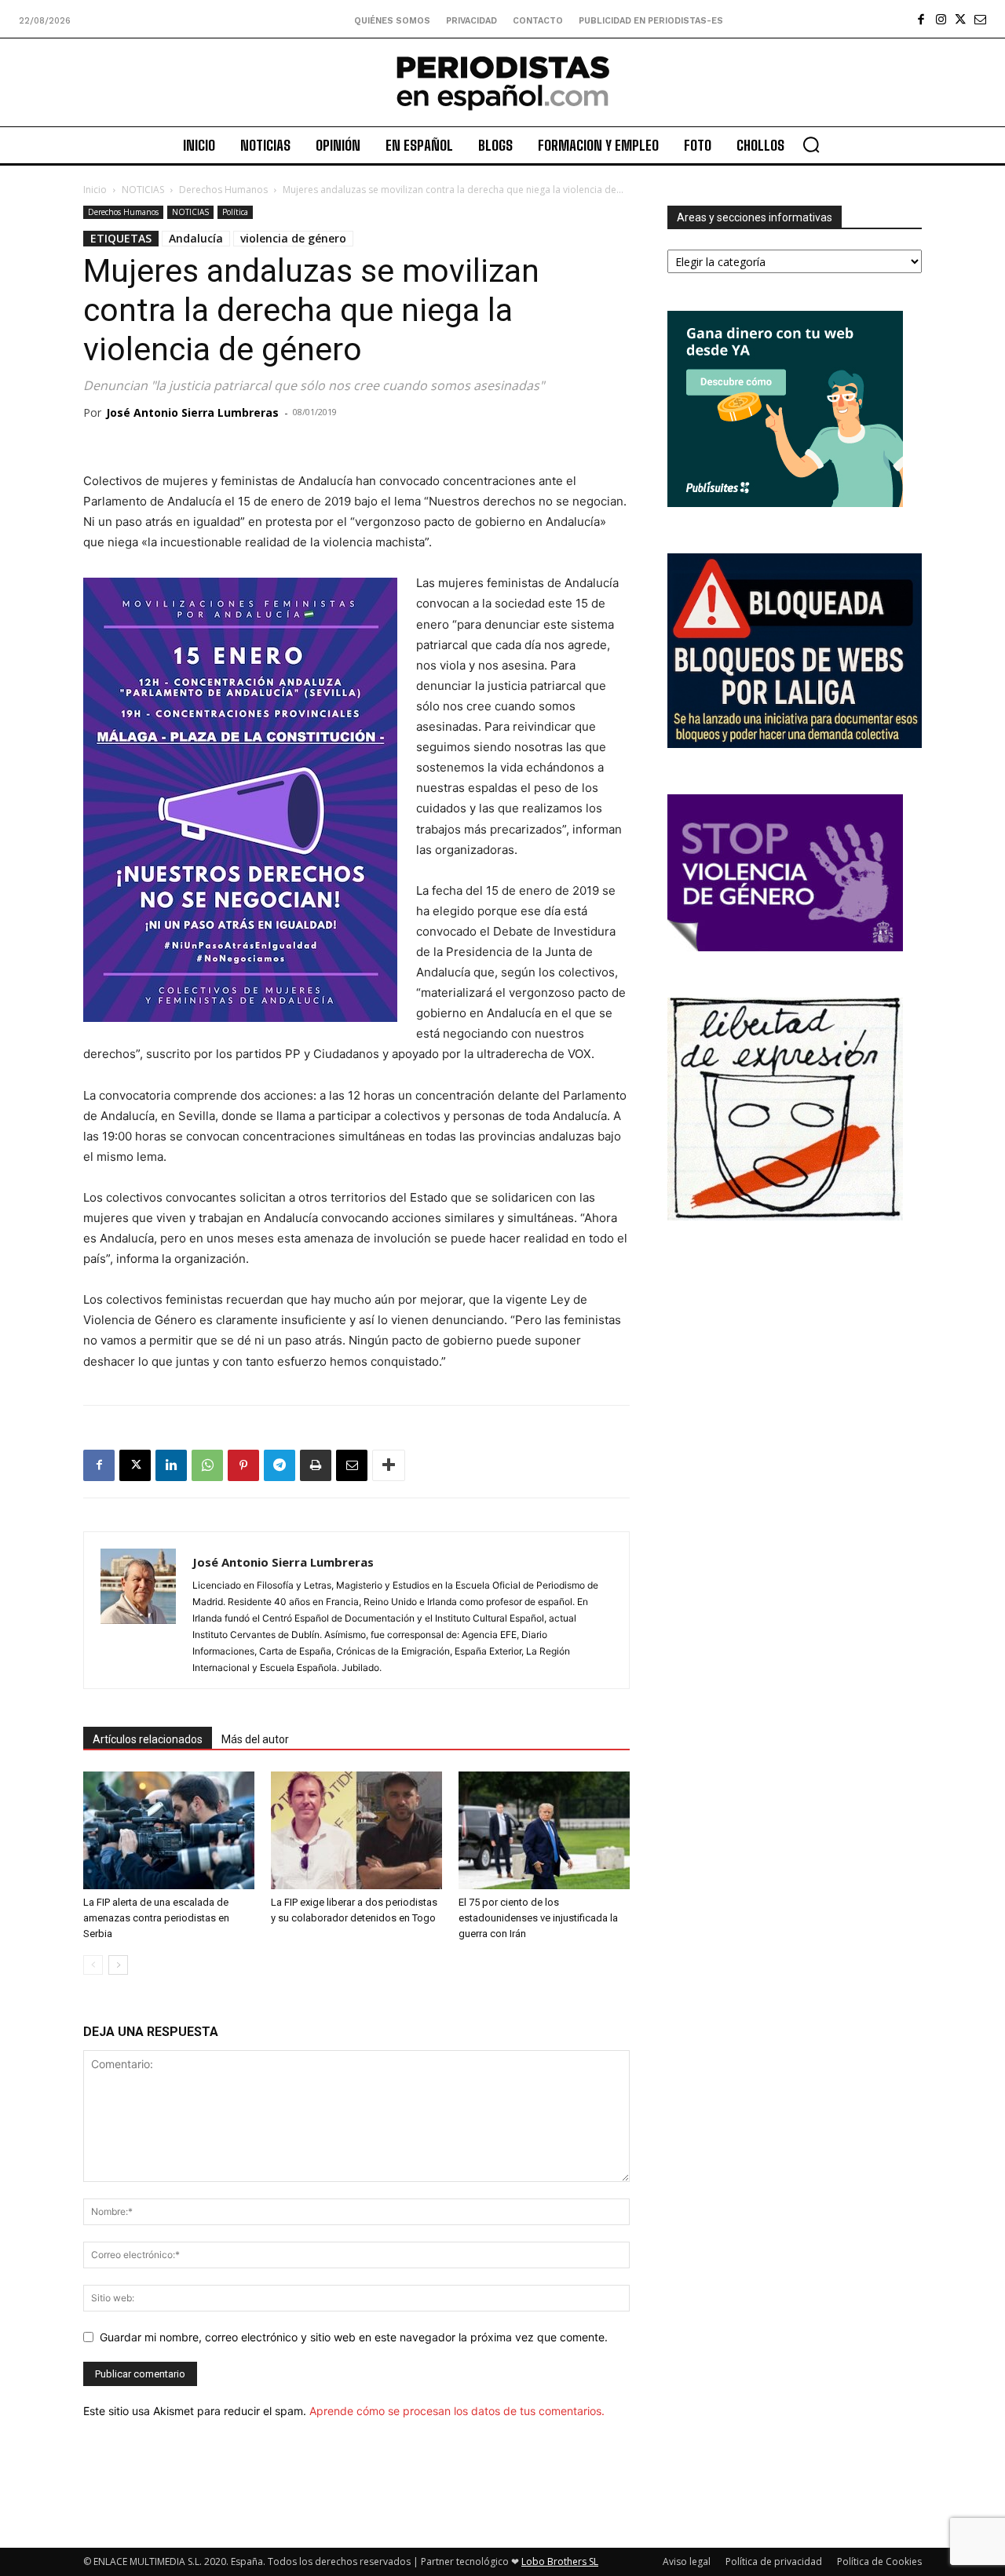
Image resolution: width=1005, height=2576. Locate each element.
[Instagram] (941, 19)
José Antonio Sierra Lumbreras (192, 412)
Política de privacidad (774, 2561)
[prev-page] (93, 1965)
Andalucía (196, 238)
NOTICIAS (143, 190)
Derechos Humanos (223, 190)
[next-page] (118, 1965)
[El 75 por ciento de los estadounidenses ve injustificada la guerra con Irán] (544, 1830)
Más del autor (255, 1739)
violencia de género (293, 238)
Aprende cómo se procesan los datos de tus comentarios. (457, 2411)
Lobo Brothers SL (560, 2561)
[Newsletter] (980, 19)
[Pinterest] (243, 1465)
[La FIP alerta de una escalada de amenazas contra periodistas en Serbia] (169, 1830)
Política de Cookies (879, 2561)
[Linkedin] (171, 1465)
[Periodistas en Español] (502, 82)
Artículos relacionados (148, 1739)
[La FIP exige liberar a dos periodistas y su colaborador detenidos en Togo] (356, 1830)
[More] (389, 1465)
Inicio (95, 190)
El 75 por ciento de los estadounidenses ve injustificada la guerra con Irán (538, 1918)
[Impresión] (316, 1465)
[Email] (352, 1465)
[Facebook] (921, 19)
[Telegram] (280, 1465)
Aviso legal (687, 2561)
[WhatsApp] (207, 1465)
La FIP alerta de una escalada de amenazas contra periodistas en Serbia (156, 1918)
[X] (961, 19)
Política (235, 212)
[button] (811, 144)
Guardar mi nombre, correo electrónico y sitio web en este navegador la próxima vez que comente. (354, 2337)
